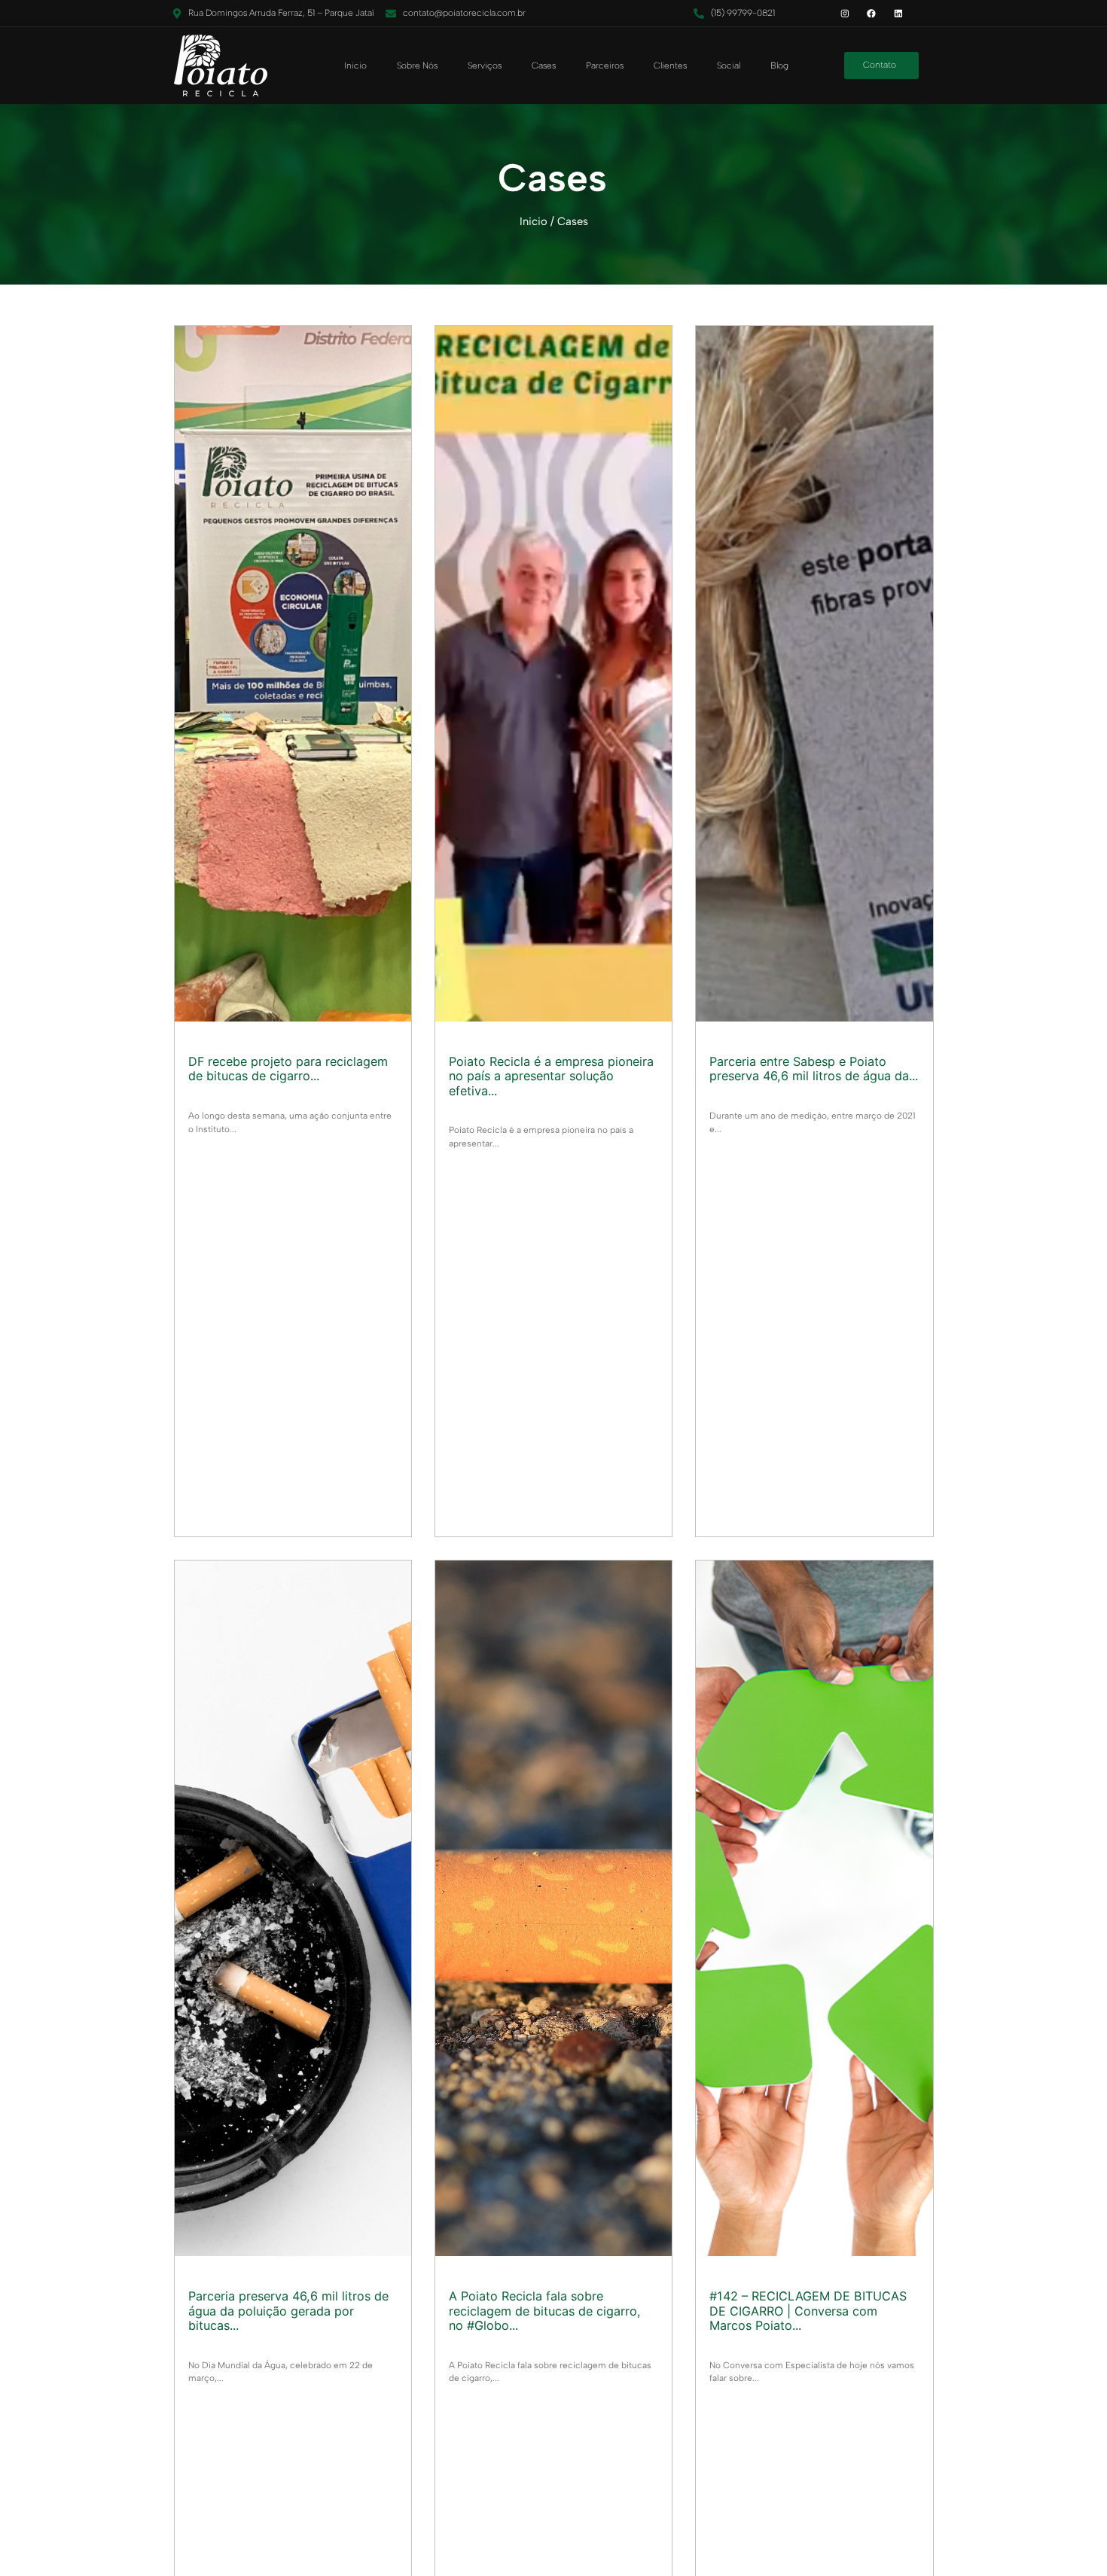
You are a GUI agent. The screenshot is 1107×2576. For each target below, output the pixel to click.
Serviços (485, 65)
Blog (779, 65)
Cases (544, 65)
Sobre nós (417, 65)
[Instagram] (845, 13)
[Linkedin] (898, 13)
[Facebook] (872, 13)
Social (729, 65)
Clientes (670, 65)
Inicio (355, 65)
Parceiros (605, 65)
